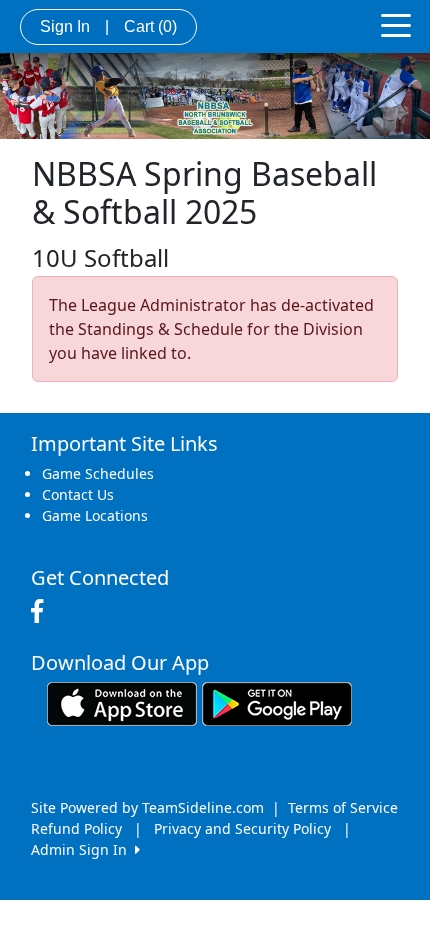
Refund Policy (76, 828)
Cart (150, 26)
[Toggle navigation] (396, 24)
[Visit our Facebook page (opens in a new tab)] (42, 612)
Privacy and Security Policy (242, 828)
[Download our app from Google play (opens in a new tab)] (277, 702)
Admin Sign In (83, 849)
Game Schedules (98, 473)
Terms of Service (343, 807)
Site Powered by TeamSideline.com (147, 807)
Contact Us (78, 494)
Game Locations (95, 515)
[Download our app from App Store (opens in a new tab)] (122, 702)
